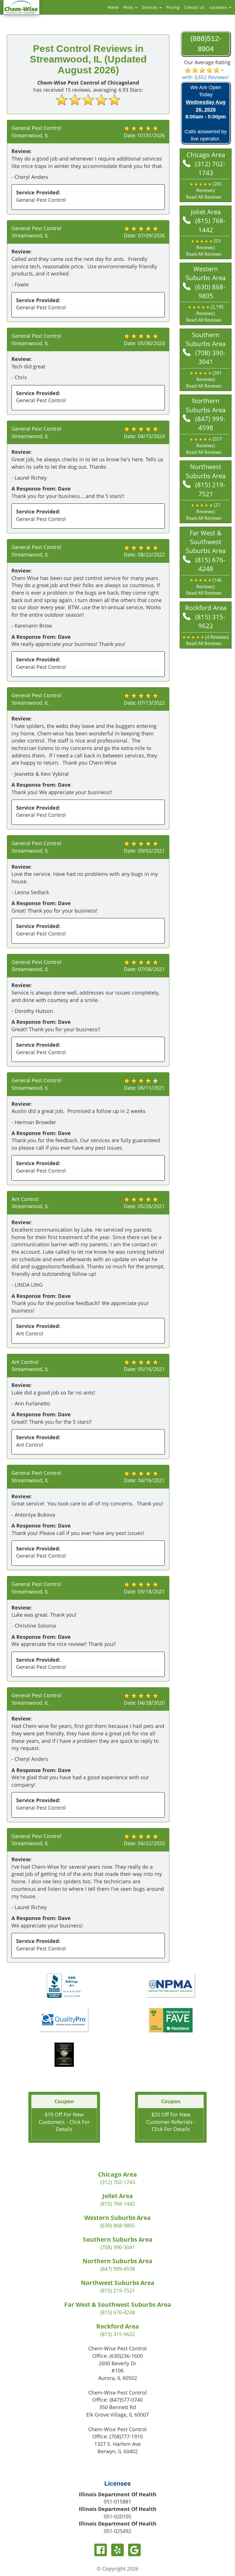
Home (113, 7)
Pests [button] (129, 7)
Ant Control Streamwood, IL (30, 1203)
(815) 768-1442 (210, 225)
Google (134, 2550)
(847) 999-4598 (210, 423)
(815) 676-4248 (210, 564)
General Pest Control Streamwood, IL (36, 132)
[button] (206, 191)
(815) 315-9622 (210, 621)
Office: (117, 2356)
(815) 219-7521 (210, 489)
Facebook (101, 2550)
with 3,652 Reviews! (206, 77)
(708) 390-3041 (210, 357)
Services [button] (150, 7)
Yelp (117, 2550)
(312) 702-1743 (210, 168)
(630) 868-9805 (210, 291)
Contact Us (194, 7)
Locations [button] (219, 7)
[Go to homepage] (21, 7)
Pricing (173, 7)
